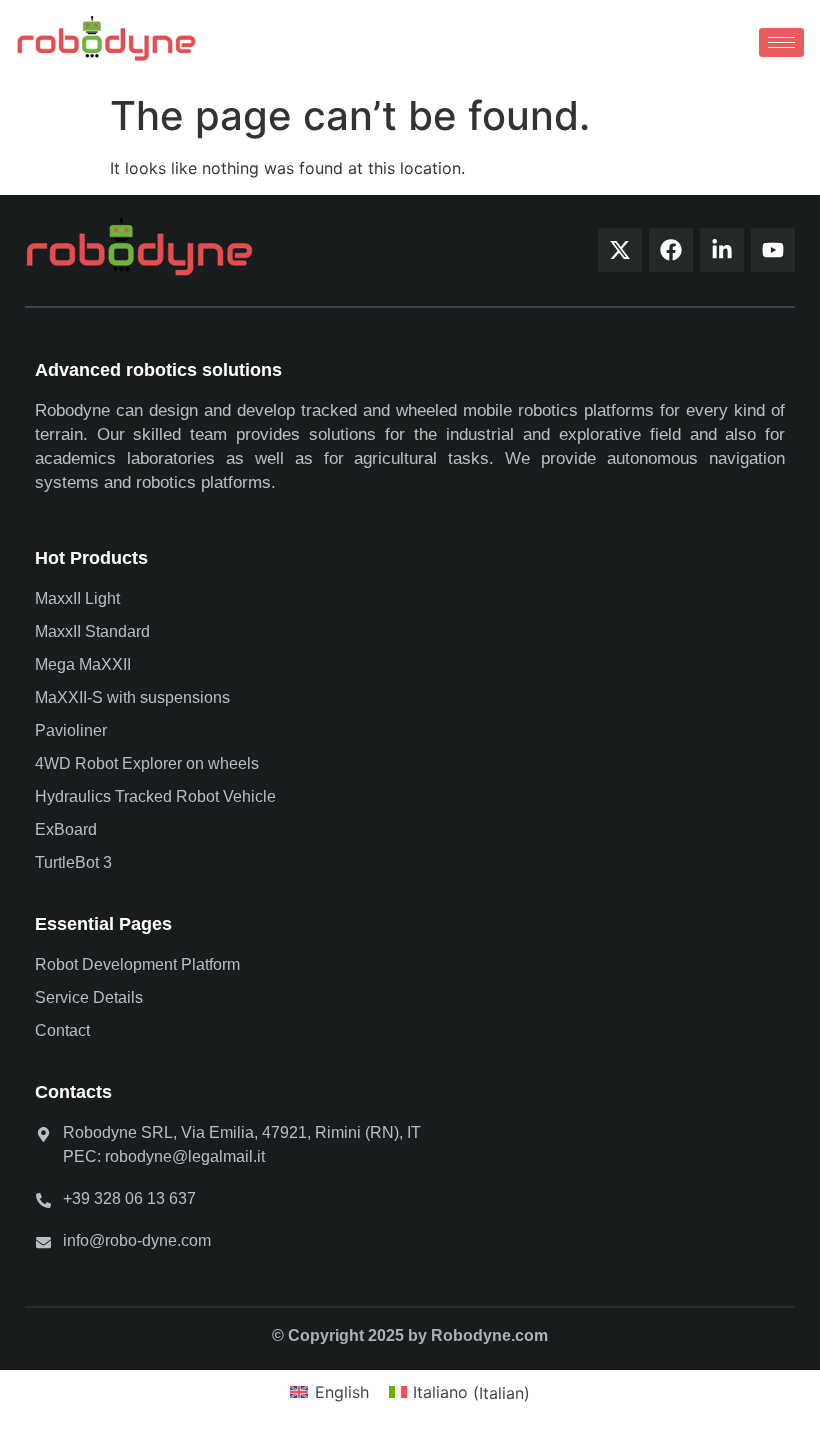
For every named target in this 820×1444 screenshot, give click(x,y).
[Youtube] (773, 250)
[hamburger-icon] (781, 42)
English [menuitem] (342, 1392)
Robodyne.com (489, 1335)
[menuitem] (329, 1392)
